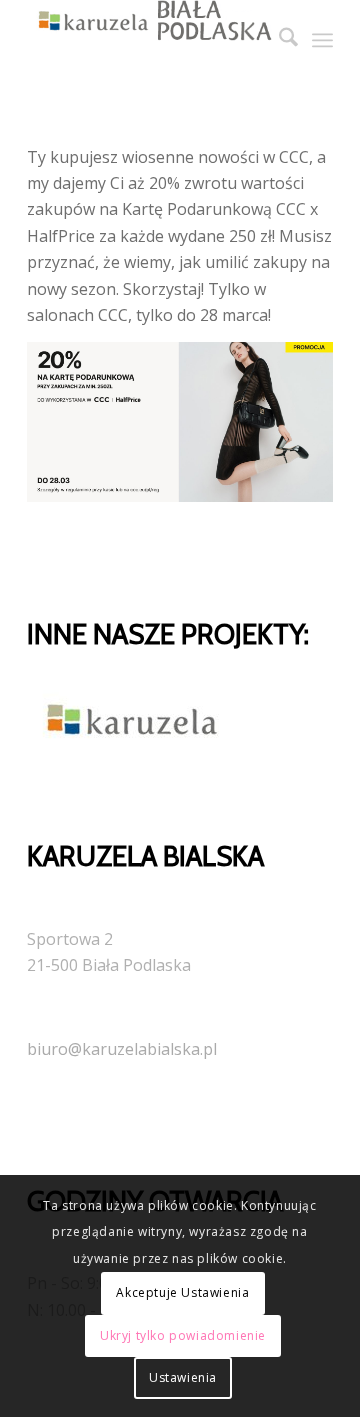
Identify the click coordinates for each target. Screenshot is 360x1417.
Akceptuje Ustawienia (182, 1292)
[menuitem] (278, 40)
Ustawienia (183, 1377)
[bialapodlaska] (149, 40)
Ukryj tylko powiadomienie (183, 1335)
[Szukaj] (278, 40)
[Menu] (322, 40)
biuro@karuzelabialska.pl (122, 1049)
